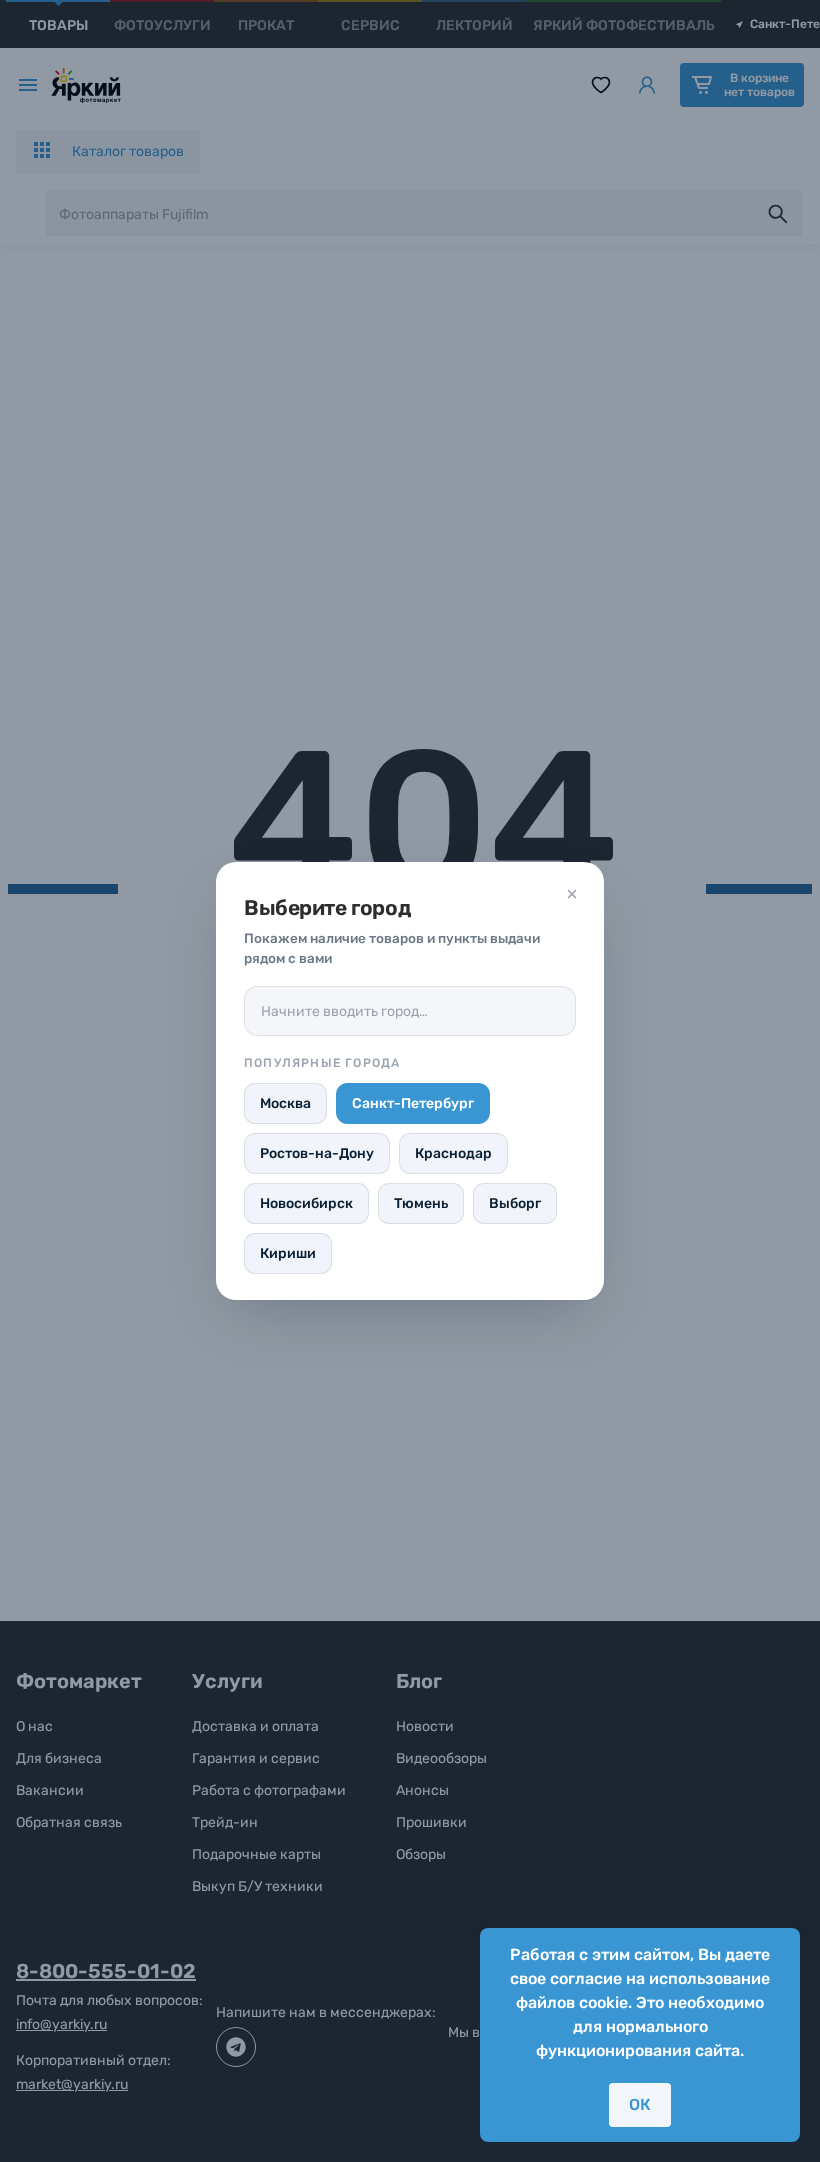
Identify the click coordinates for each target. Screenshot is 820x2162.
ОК (640, 2104)
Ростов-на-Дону (317, 1153)
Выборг (515, 1203)
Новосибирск (306, 1203)
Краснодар (453, 1153)
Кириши (288, 1253)
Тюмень (421, 1203)
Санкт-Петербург (413, 1103)
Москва (285, 1103)
